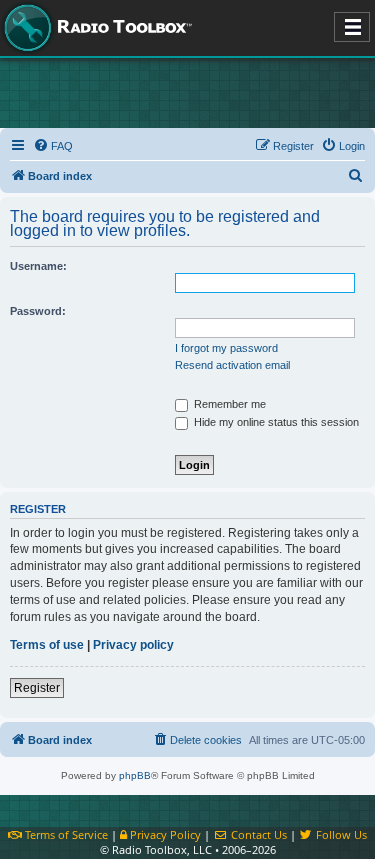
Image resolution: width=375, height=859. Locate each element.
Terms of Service (65, 834)
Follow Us (340, 834)
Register (37, 688)
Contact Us (257, 834)
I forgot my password (226, 348)
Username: (38, 266)
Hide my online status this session (275, 422)
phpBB (135, 775)
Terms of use (47, 645)
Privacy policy (133, 645)
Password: (38, 311)
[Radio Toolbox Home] (95, 28)
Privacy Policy (164, 834)
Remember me (228, 404)
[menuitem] (53, 146)
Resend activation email (232, 365)
